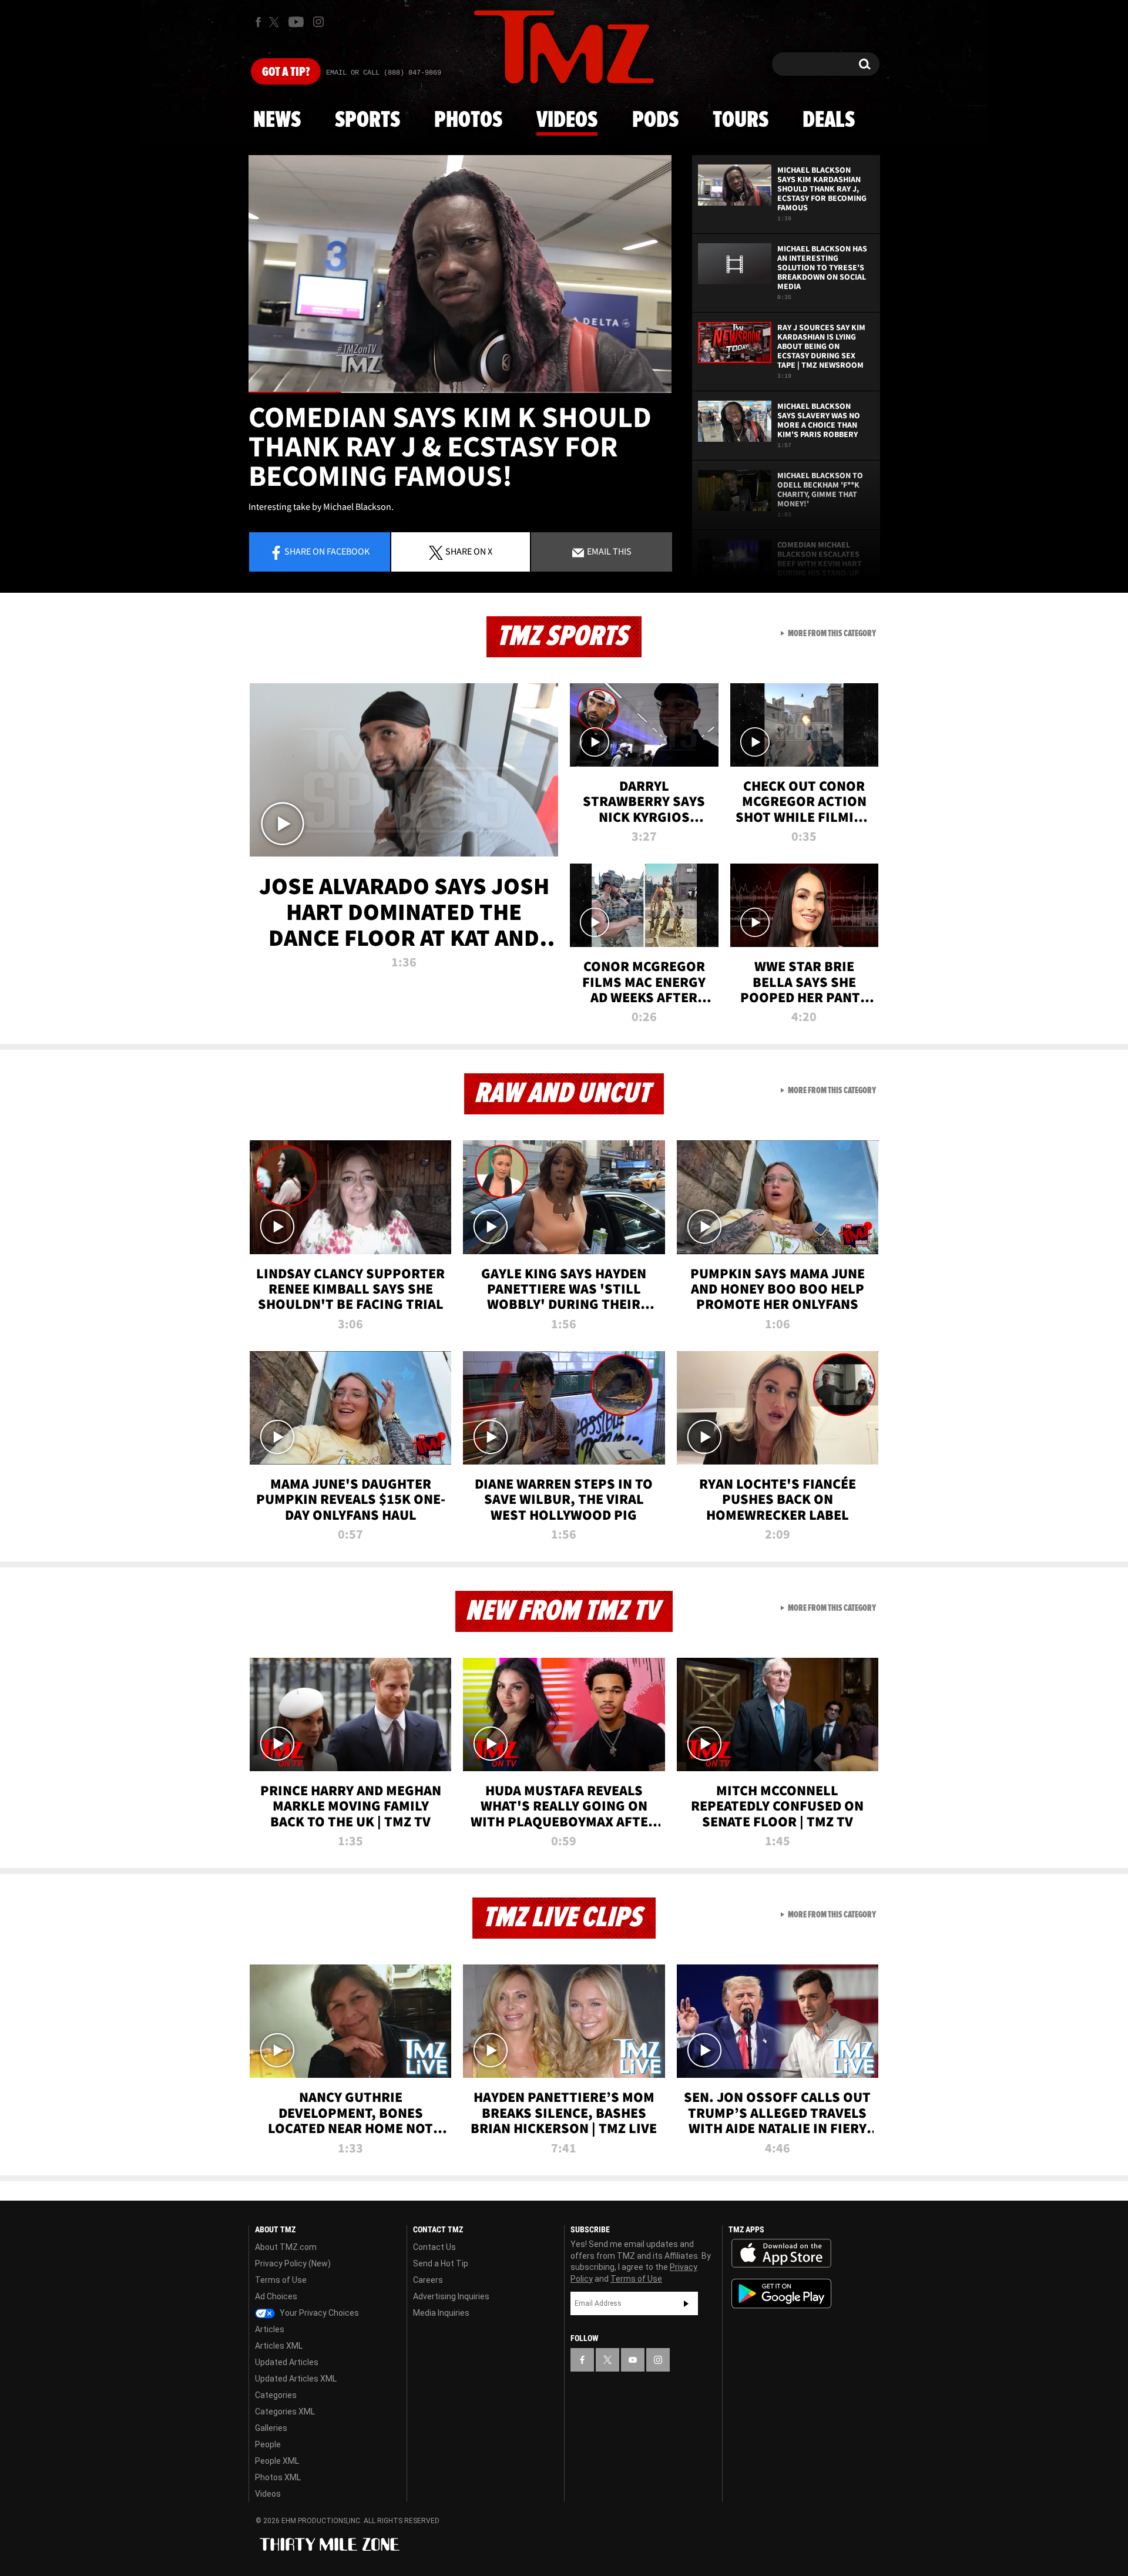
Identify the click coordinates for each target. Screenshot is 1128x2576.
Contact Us (434, 2247)
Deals (829, 120)
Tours (741, 120)
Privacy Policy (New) (293, 2263)
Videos (567, 120)
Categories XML (285, 2412)
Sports (367, 120)
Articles (270, 2329)
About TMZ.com (286, 2247)
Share (327, 551)
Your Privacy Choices (318, 2313)
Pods (655, 120)
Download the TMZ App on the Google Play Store (781, 2294)
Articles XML (279, 2346)
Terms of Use (281, 2280)
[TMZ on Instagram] (318, 22)
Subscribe (686, 2303)
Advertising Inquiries (451, 2296)
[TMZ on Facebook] (258, 22)
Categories (276, 2395)
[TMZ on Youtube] (296, 22)
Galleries (271, 2428)
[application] (460, 274)
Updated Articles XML (296, 2379)
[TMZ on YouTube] (633, 2360)
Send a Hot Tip (441, 2263)
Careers (428, 2280)
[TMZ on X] (276, 22)
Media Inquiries (441, 2313)
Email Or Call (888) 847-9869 (384, 73)
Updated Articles (287, 2362)
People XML (277, 2461)
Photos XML (278, 2477)
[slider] (460, 392)
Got (286, 72)
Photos (468, 120)
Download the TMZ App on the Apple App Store (781, 2253)
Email (608, 551)
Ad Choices (276, 2296)
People (268, 2444)
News (277, 120)
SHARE (469, 551)
